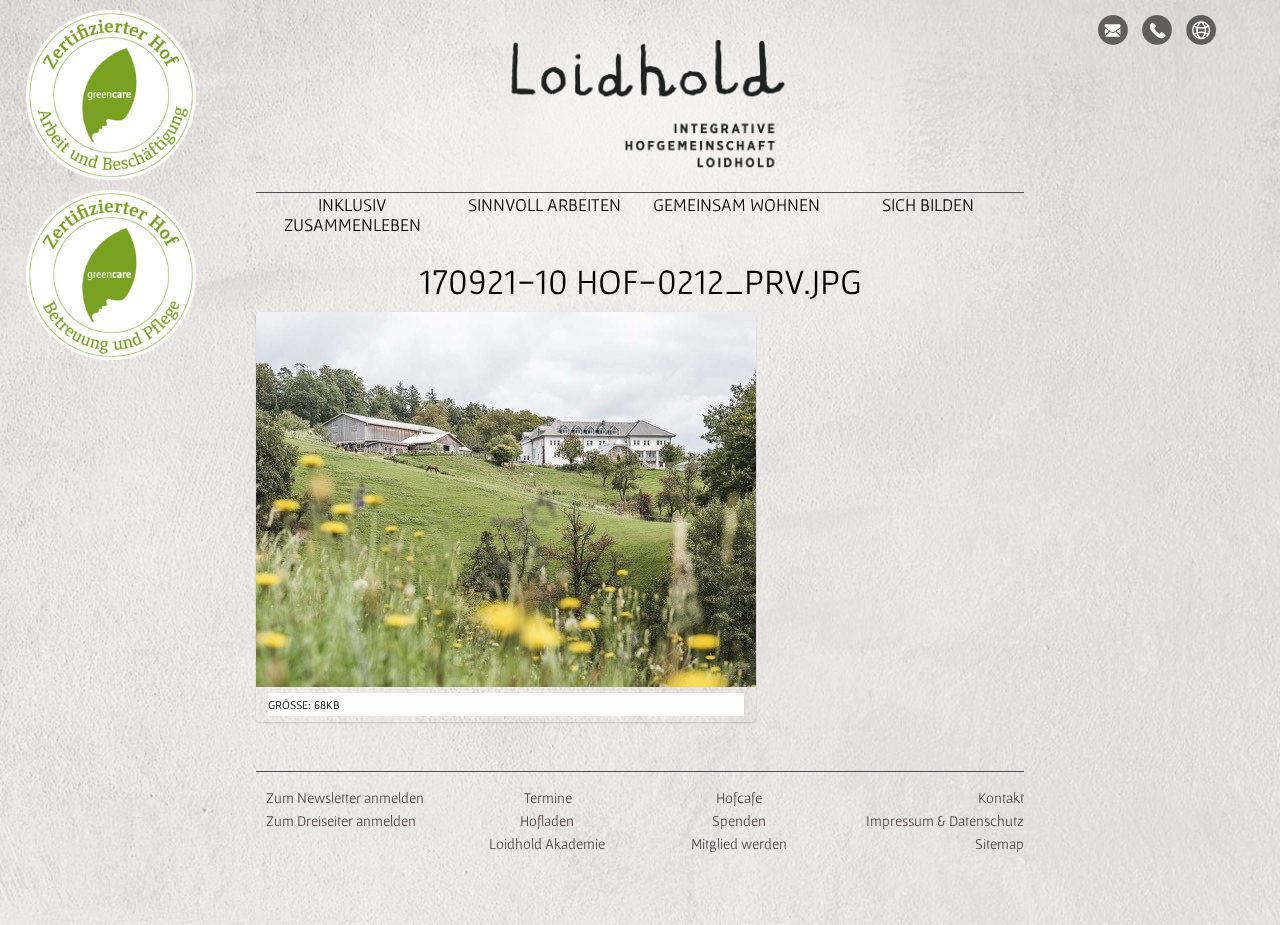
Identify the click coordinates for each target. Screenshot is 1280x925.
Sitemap (999, 843)
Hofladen (547, 820)
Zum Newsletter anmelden (345, 797)
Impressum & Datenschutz (945, 820)
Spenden (739, 820)
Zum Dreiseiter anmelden (341, 820)
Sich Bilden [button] (928, 204)
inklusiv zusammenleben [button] (352, 214)
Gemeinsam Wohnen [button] (736, 204)
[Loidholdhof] (640, 106)
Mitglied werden (739, 843)
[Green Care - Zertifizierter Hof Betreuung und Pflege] (111, 275)
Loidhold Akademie (547, 843)
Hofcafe (739, 797)
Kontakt (1001, 797)
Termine (546, 797)
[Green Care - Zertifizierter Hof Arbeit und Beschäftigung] (111, 95)
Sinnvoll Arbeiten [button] (544, 204)
